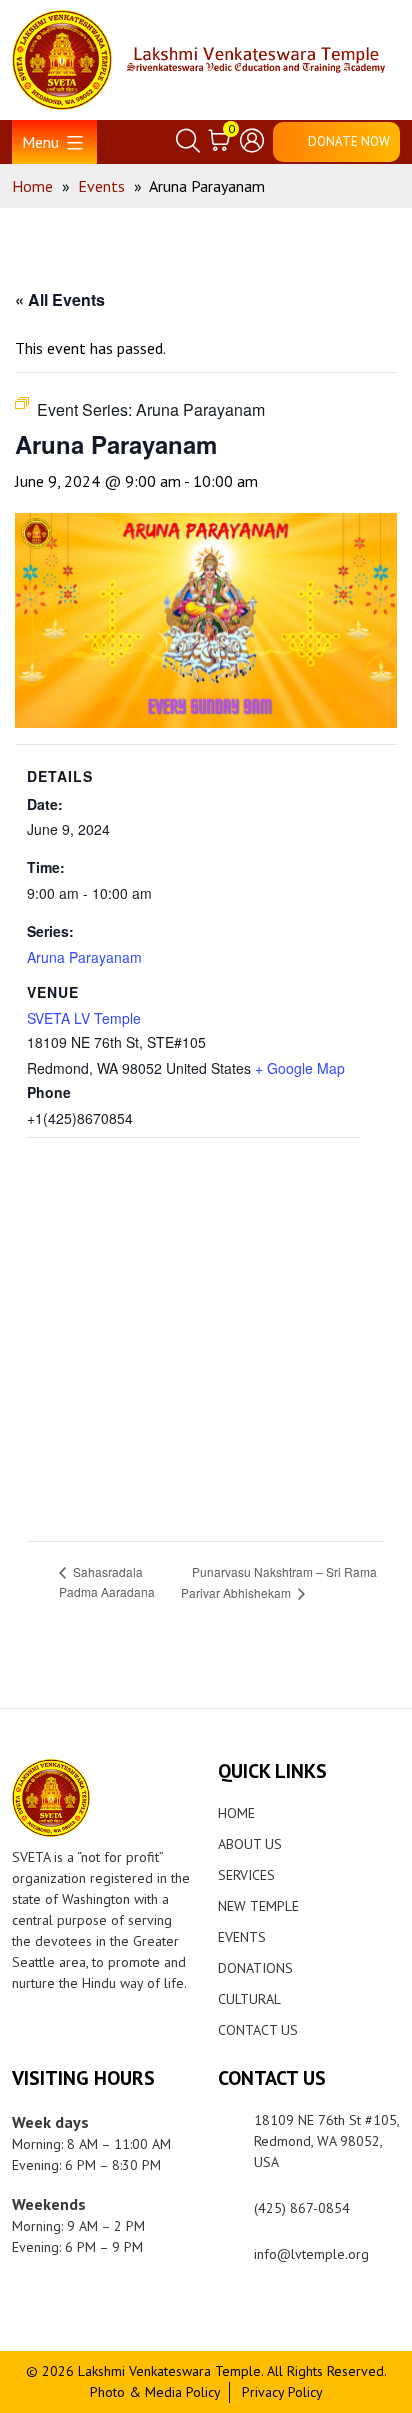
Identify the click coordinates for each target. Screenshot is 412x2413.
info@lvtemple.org (311, 2254)
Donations (255, 1968)
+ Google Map (300, 1068)
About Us (250, 1844)
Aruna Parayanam (84, 957)
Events (242, 1937)
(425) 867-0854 (302, 2208)
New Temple (258, 1906)
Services (246, 1875)
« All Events (60, 299)
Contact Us (258, 2030)
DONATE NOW (349, 141)
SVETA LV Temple (84, 1018)
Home (236, 1813)
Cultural (249, 1999)
